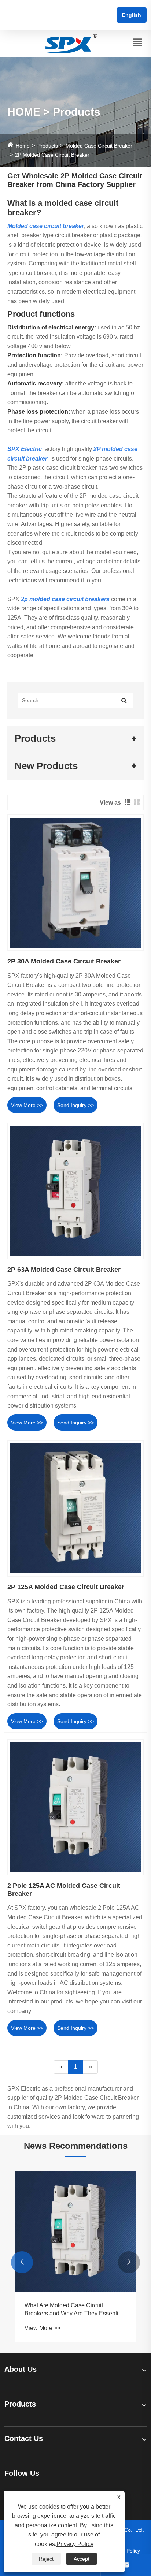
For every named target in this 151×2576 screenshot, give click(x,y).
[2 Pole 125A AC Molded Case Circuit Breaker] (75, 1807)
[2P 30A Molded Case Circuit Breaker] (75, 883)
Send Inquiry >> (75, 1105)
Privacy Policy (75, 2544)
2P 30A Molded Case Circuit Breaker (64, 961)
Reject (46, 2559)
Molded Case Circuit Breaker (99, 146)
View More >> (27, 1105)
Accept (82, 2559)
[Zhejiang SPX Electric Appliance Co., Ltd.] (71, 43)
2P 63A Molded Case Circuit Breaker (64, 1270)
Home (23, 146)
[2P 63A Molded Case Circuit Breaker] (75, 1191)
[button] (22, 2262)
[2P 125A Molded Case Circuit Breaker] (75, 1509)
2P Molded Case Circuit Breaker (52, 155)
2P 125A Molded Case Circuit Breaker (66, 1587)
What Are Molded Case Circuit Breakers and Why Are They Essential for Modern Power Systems (74, 2310)
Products (48, 146)
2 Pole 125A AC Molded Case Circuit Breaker (64, 1890)
